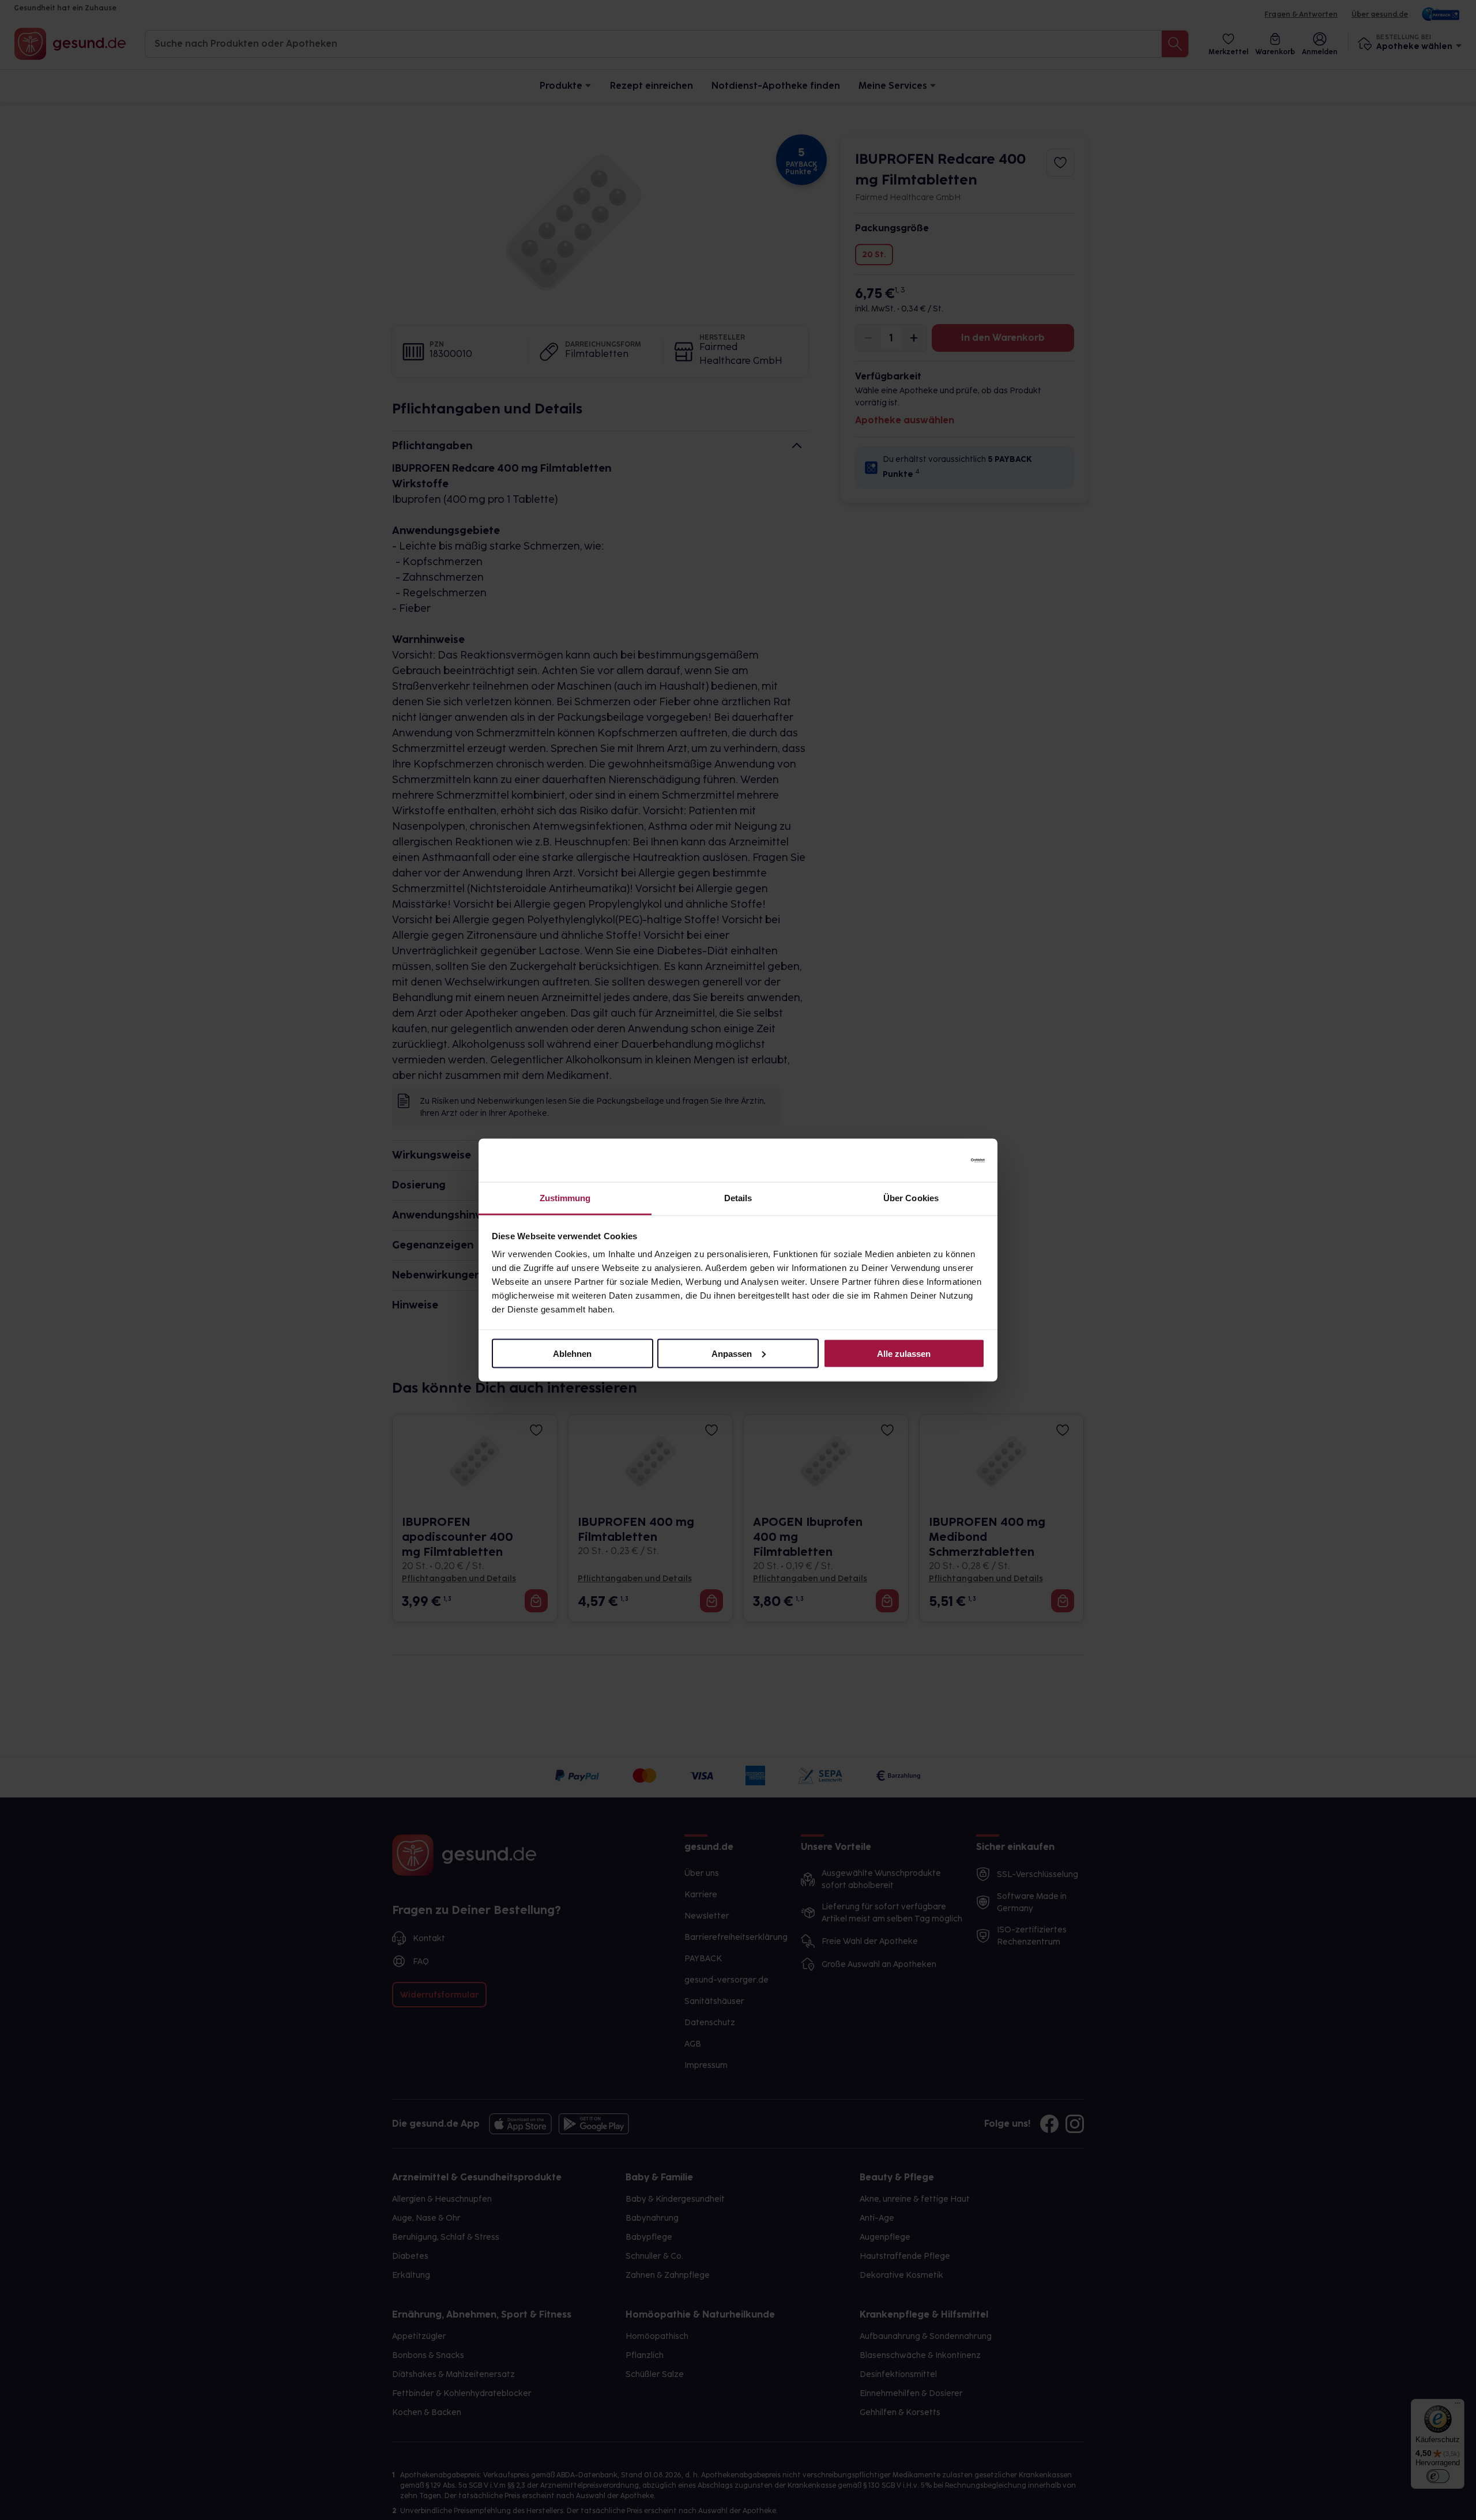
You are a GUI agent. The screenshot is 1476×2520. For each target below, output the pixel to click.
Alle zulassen (904, 1353)
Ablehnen (572, 1353)
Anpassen (732, 1353)
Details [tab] (738, 1198)
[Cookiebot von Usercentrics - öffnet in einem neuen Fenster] (934, 1160)
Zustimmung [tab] (565, 1198)
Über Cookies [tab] (911, 1198)
